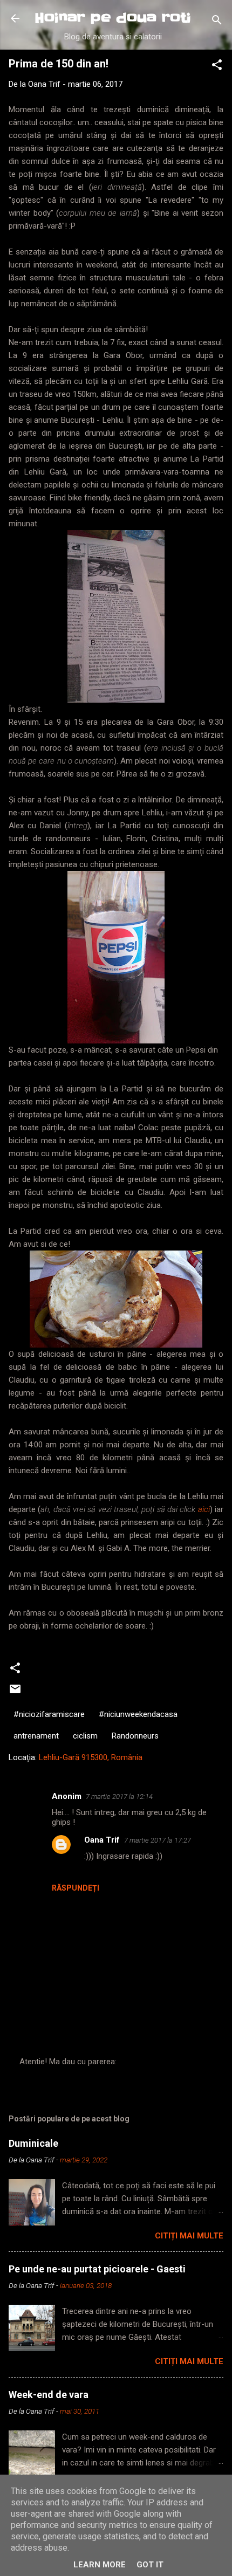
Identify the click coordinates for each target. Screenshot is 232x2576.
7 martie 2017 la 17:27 (158, 1840)
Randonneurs (135, 1736)
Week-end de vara (49, 2395)
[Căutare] (217, 22)
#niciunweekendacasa (138, 1714)
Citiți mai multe (189, 2236)
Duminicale (33, 2143)
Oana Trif (102, 1840)
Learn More (100, 2565)
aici (204, 1509)
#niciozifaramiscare (49, 1714)
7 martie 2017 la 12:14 (119, 1797)
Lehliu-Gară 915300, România (91, 1757)
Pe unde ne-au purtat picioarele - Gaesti (97, 2269)
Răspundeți (76, 1888)
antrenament (36, 1736)
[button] (217, 67)
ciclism (85, 1736)
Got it (150, 2565)
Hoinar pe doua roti (113, 18)
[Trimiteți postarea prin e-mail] (15, 1693)
